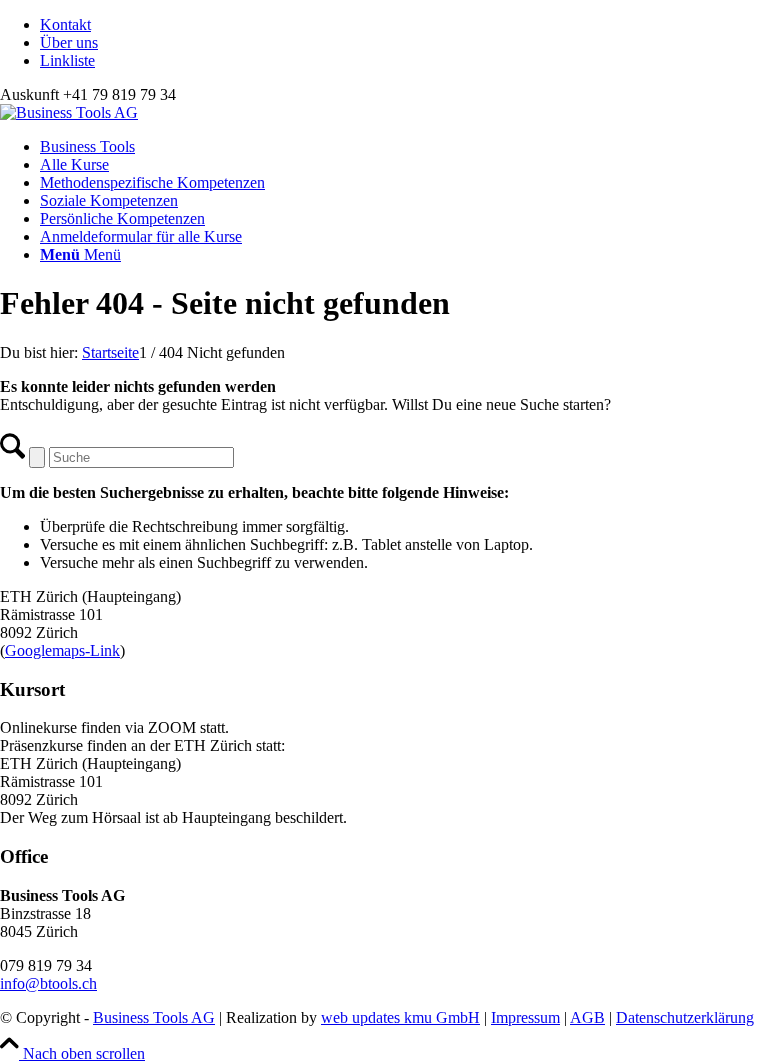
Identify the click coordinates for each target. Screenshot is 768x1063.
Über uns (69, 42)
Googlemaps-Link (62, 650)
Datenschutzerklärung (685, 1017)
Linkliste (67, 60)
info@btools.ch (48, 983)
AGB (587, 1017)
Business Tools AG (154, 1017)
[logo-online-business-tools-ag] (69, 112)
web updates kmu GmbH (400, 1017)
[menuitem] (404, 25)
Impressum (525, 1017)
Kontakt (65, 24)
